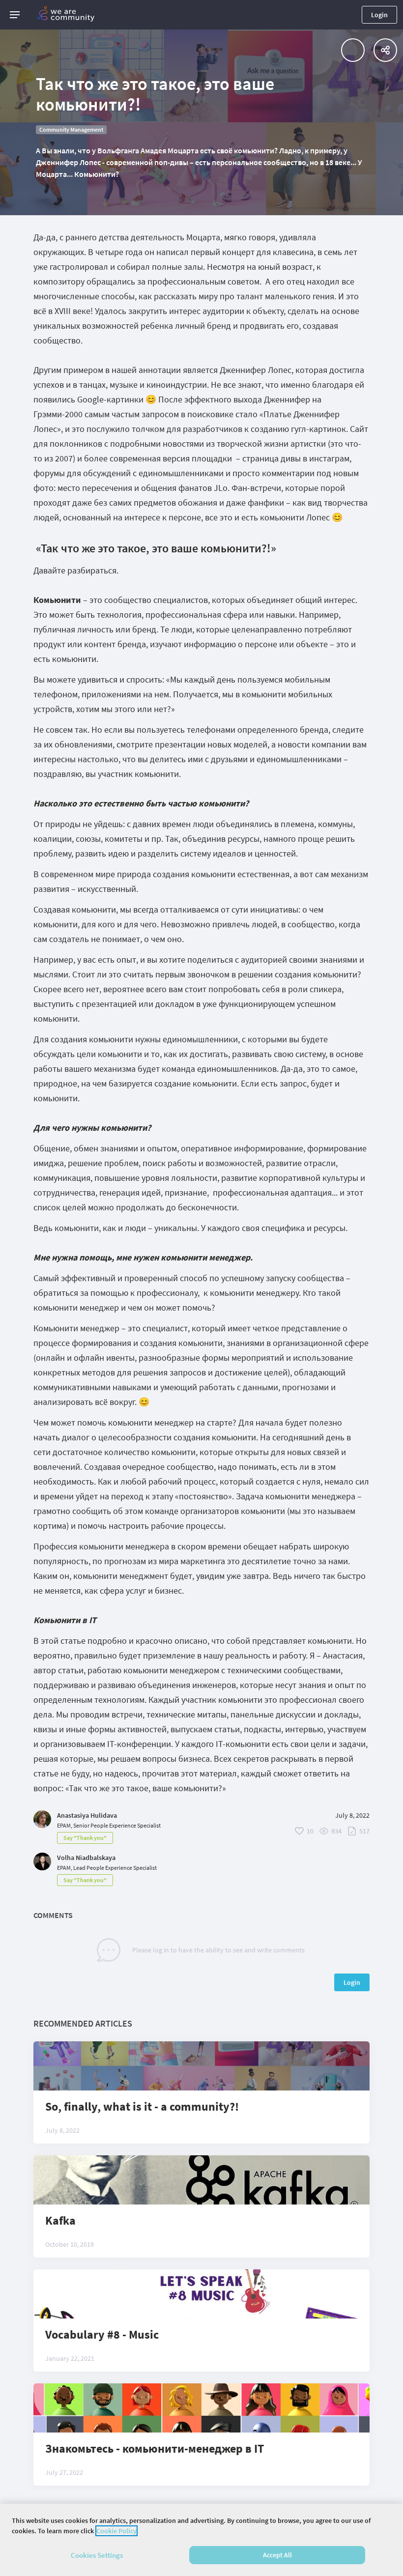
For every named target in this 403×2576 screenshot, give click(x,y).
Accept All (277, 2555)
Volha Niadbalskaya (86, 1858)
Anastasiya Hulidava (87, 1815)
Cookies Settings (97, 2555)
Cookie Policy (116, 2531)
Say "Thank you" (85, 1838)
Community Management (71, 129)
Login (379, 15)
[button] (15, 15)
